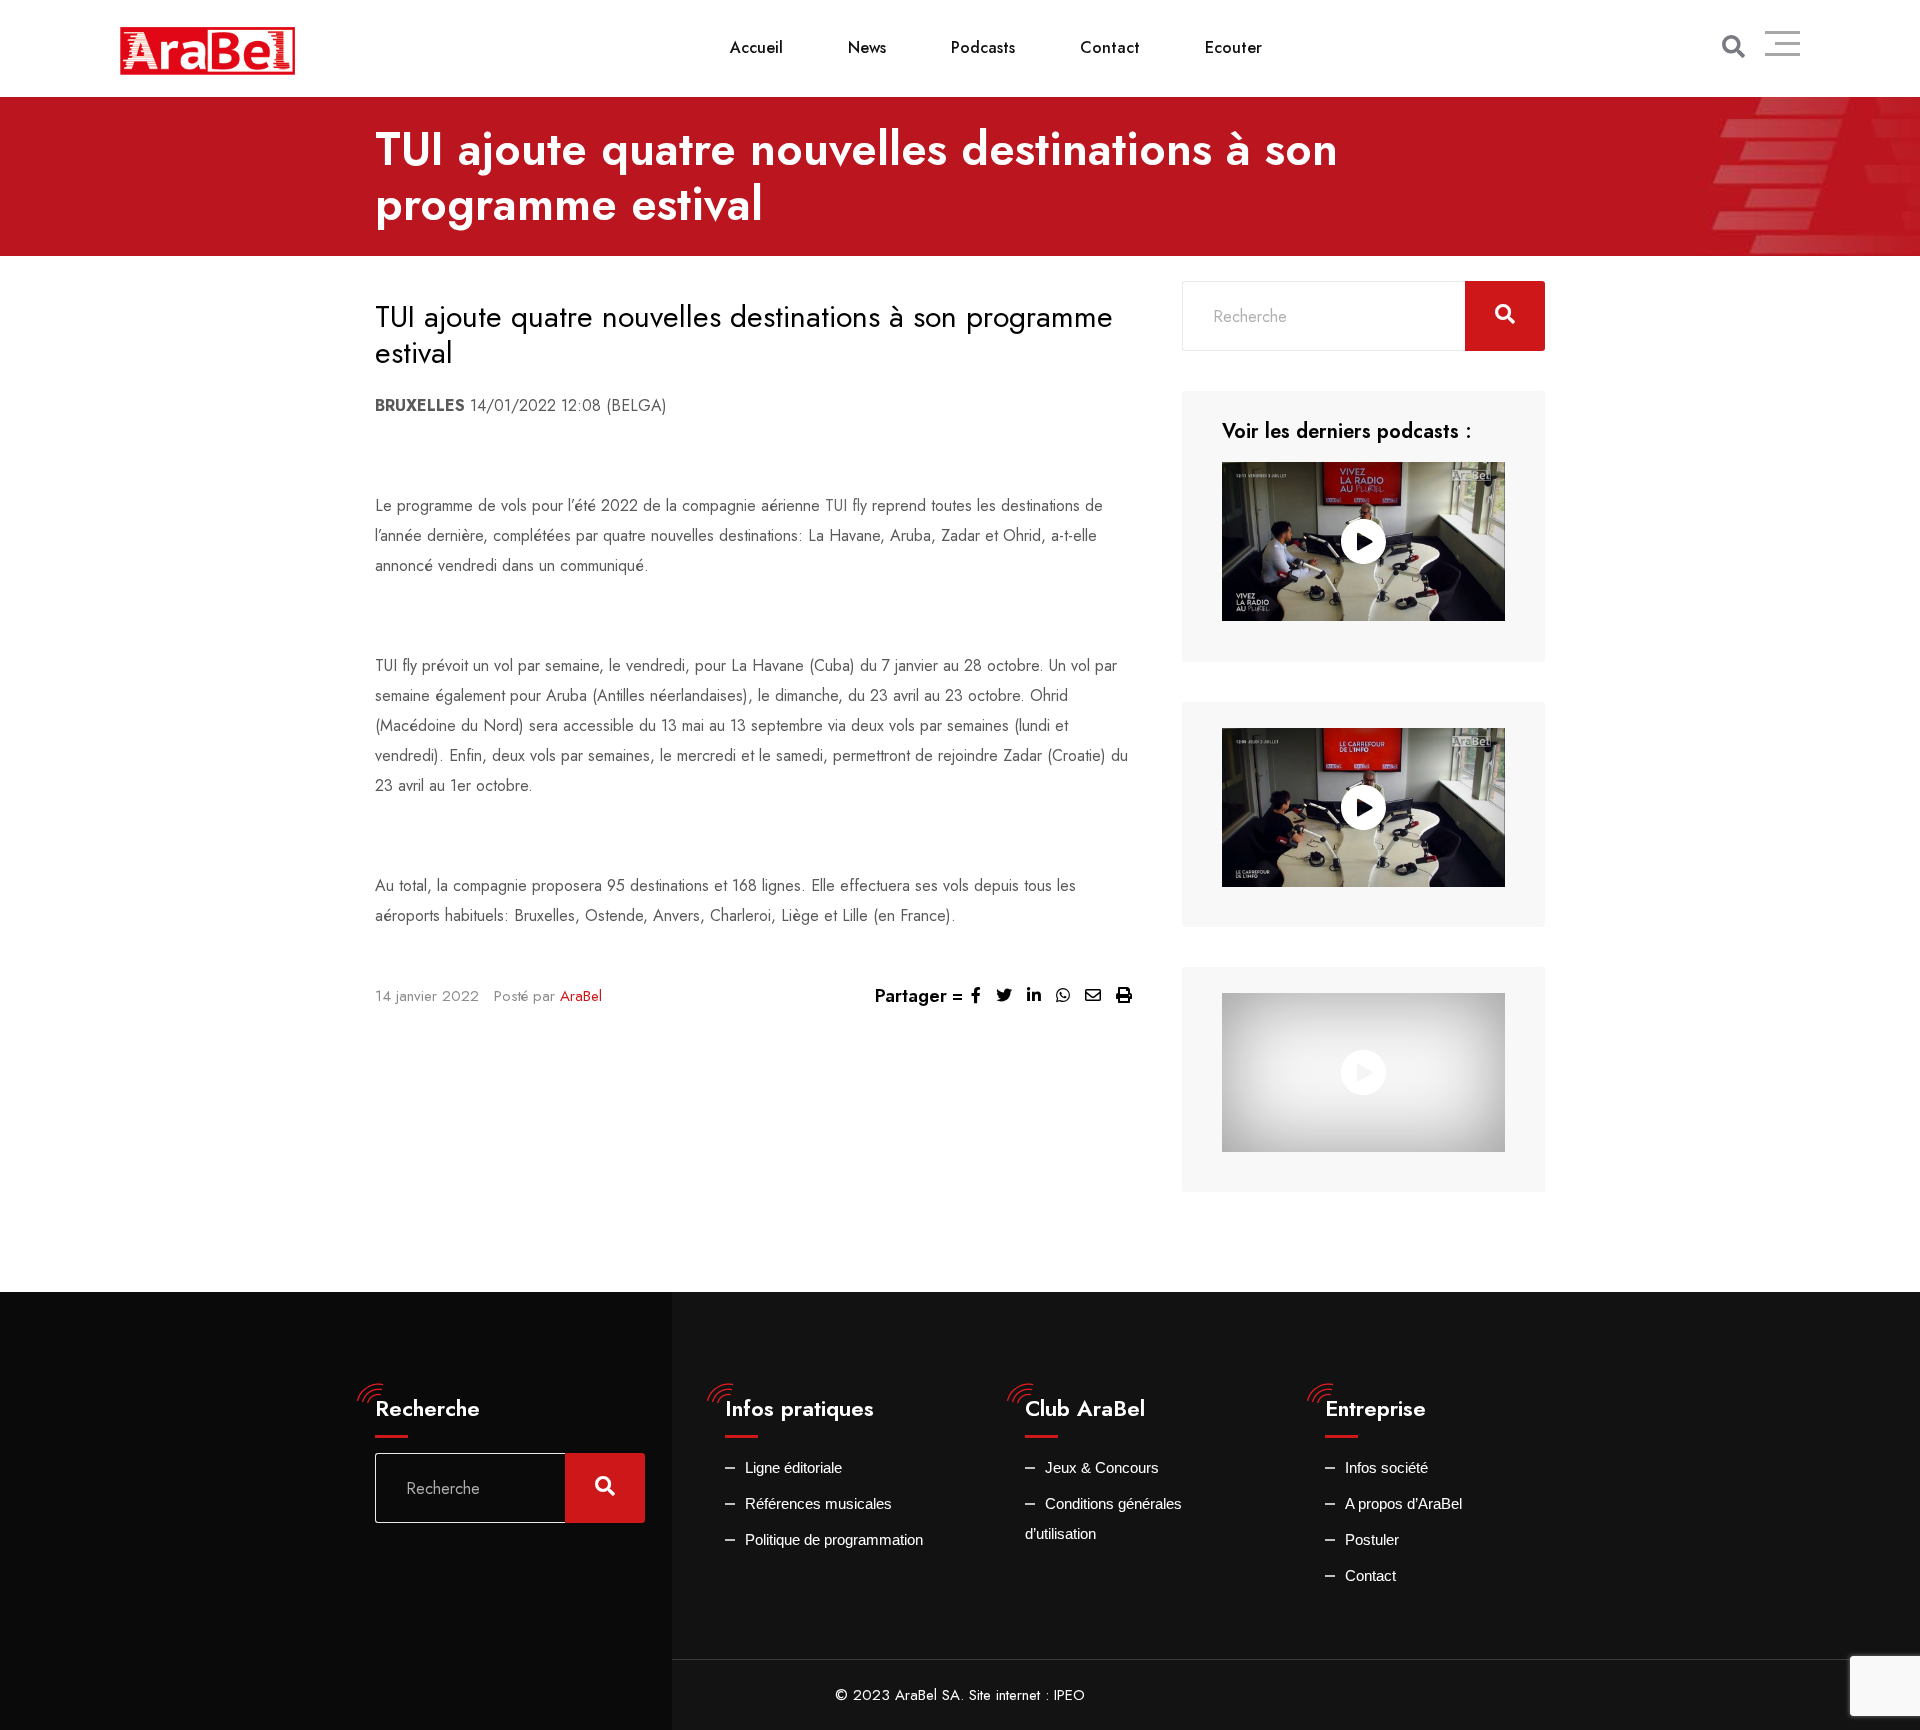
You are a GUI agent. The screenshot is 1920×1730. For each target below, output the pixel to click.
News (867, 47)
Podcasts (983, 47)
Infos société (1386, 1467)
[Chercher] (1733, 47)
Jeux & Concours (1102, 1467)
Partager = (919, 996)
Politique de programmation (834, 1539)
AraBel (581, 996)
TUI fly (846, 505)
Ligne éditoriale (793, 1467)
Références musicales (818, 1503)
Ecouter (1233, 47)
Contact (1110, 47)
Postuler (1372, 1539)
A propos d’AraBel (1403, 1503)
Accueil (756, 47)
